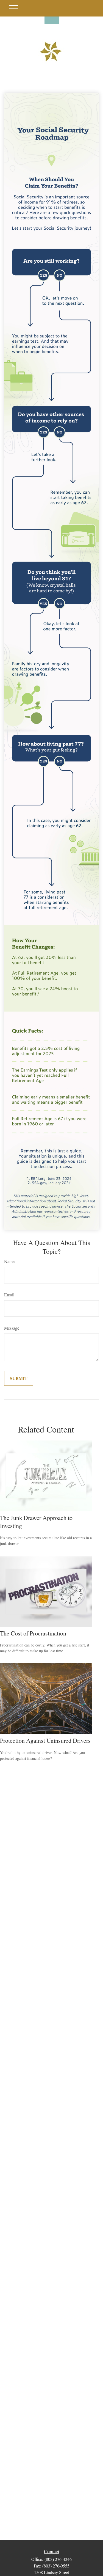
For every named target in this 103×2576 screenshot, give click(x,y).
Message (12, 1328)
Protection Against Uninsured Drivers (45, 1740)
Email (9, 1295)
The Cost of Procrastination (33, 1633)
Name (9, 1261)
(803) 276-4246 (58, 2559)
